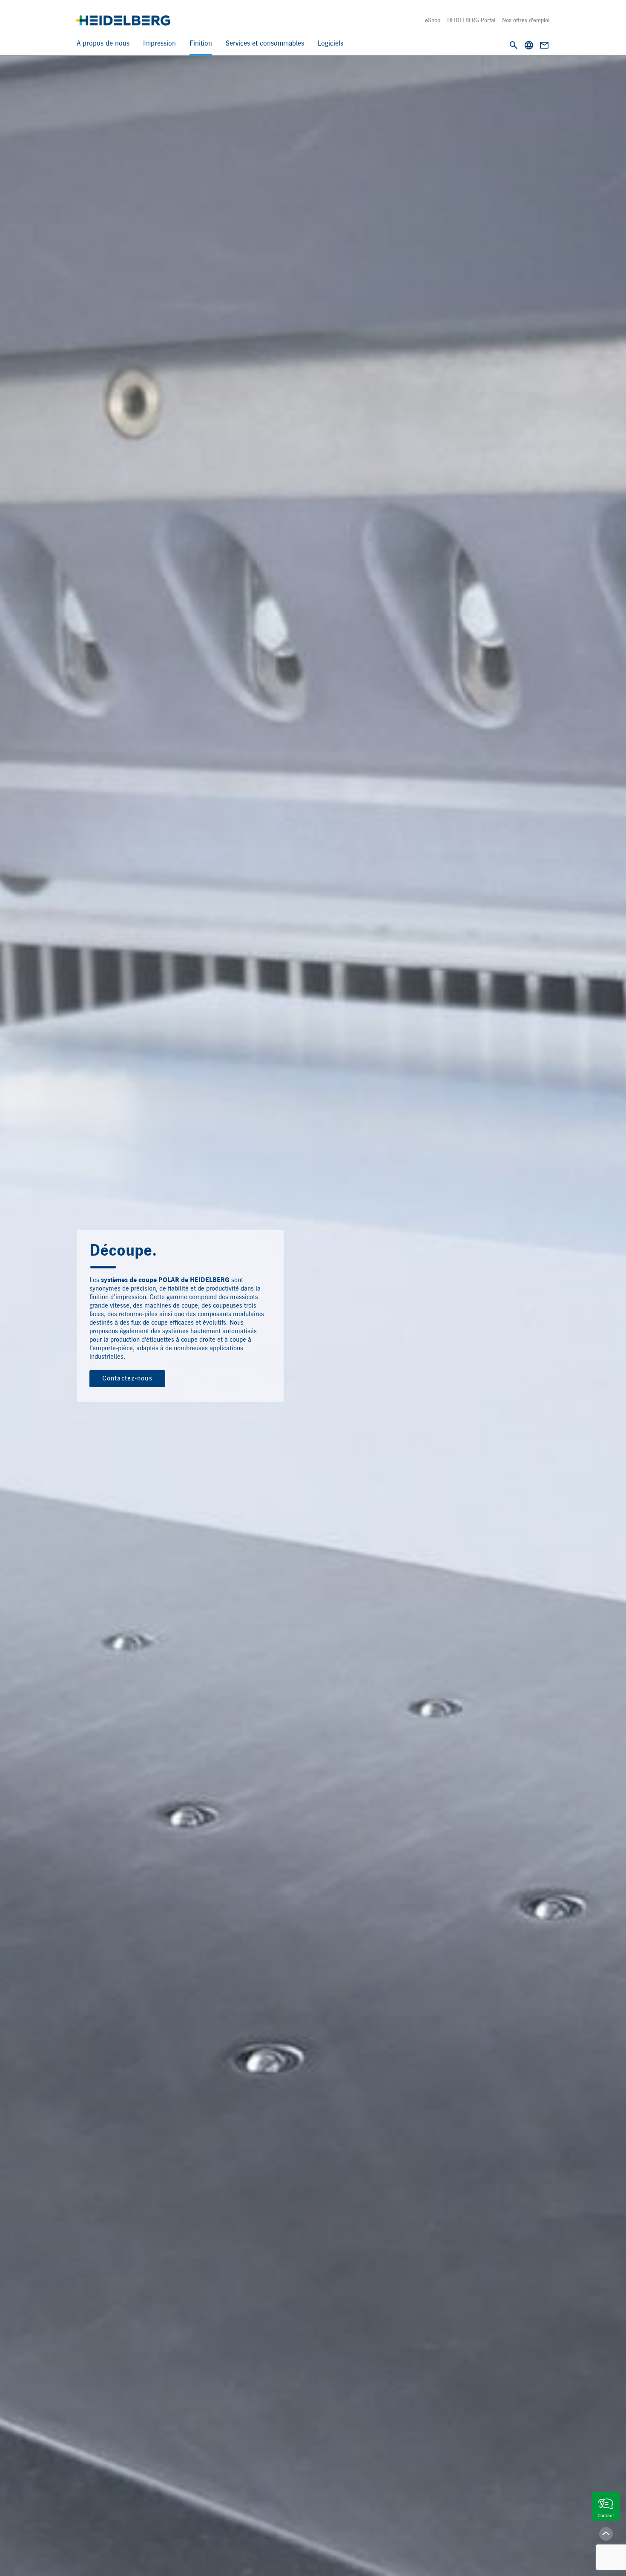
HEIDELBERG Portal (471, 20)
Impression (159, 44)
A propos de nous (103, 44)
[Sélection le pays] (529, 45)
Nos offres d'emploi (526, 20)
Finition (201, 44)
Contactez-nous (127, 1379)
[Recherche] (514, 45)
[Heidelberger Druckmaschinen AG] (123, 20)
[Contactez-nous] (544, 45)
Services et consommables (265, 44)
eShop (433, 20)
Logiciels (330, 44)
